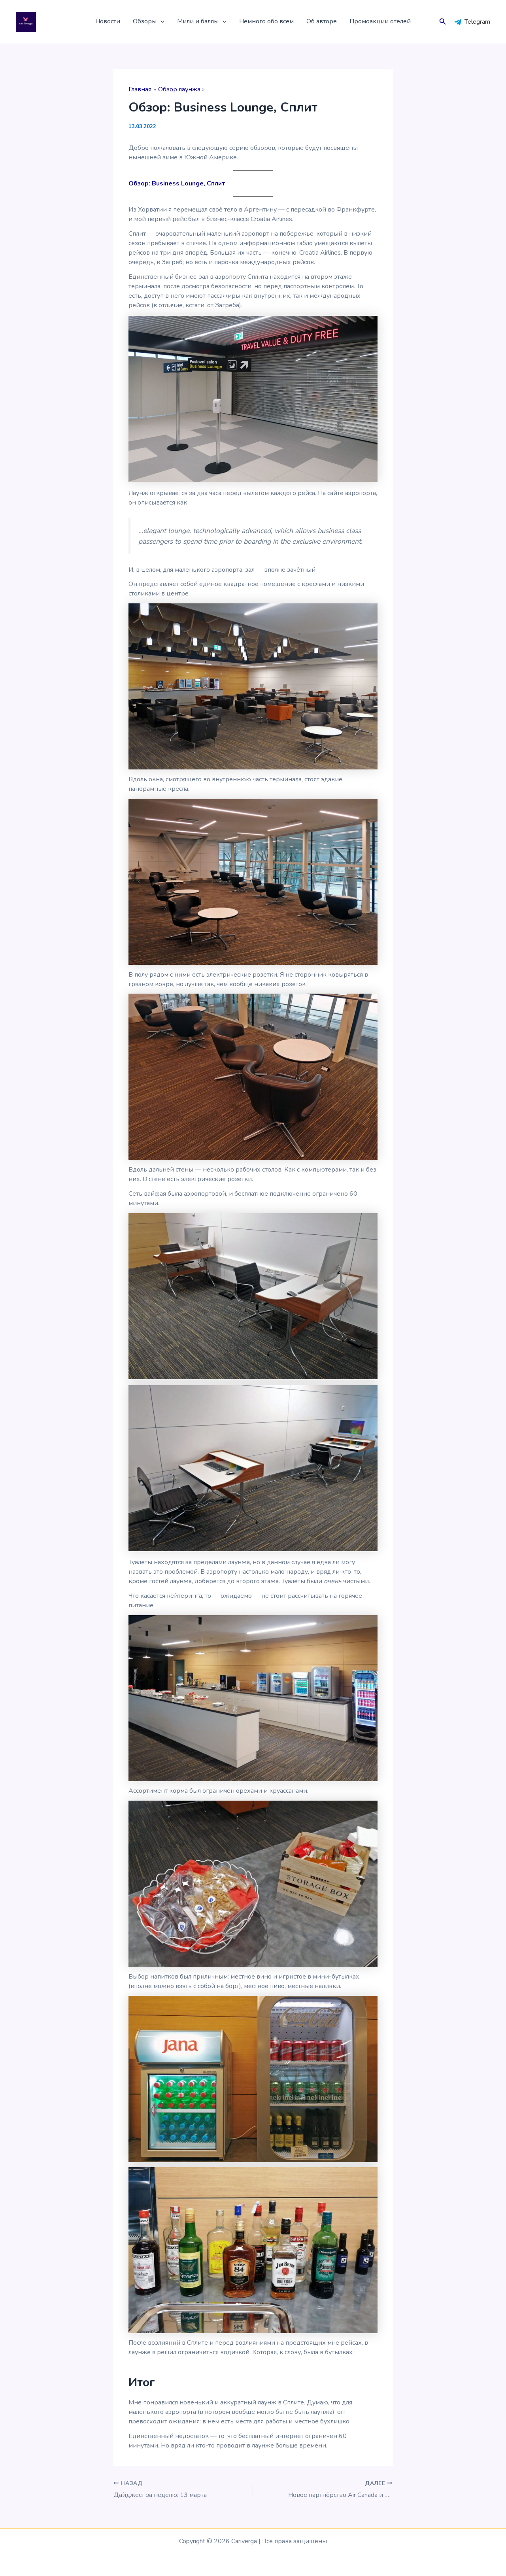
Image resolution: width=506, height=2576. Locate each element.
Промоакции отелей (380, 21)
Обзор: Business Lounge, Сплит (177, 183)
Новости (108, 21)
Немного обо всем (266, 21)
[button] (160, 22)
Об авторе (322, 21)
